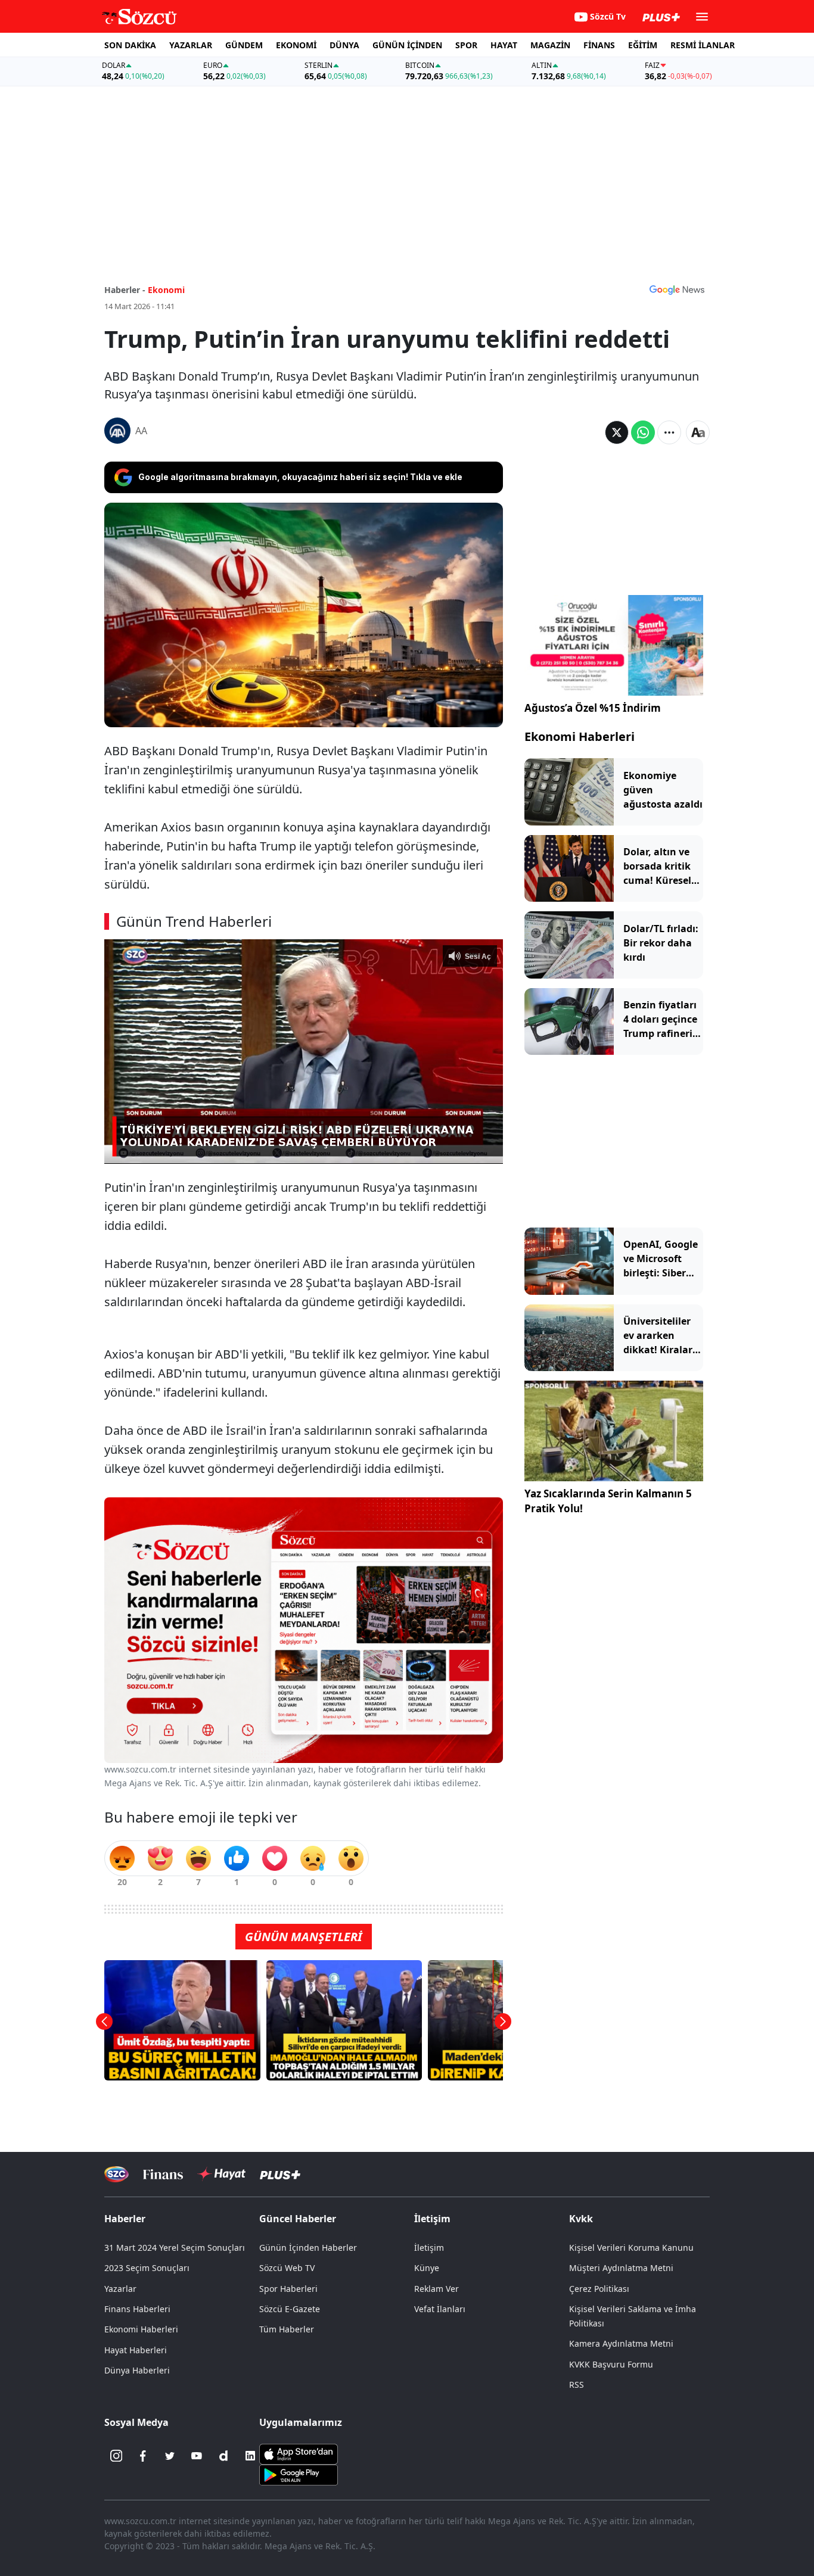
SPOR (466, 45)
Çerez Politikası (599, 2289)
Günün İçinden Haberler (308, 2248)
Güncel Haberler (298, 2219)
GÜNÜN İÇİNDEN (407, 45)
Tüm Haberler (287, 2329)
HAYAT (504, 45)
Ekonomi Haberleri (580, 736)
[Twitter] (170, 2456)
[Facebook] (143, 2456)
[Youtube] (197, 2456)
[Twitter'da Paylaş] (617, 432)
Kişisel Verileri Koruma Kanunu (631, 2248)
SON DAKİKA (130, 45)
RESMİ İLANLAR (703, 45)
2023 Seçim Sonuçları (147, 2268)
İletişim (429, 2248)
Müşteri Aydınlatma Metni (621, 2268)
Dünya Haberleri (137, 2370)
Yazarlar (120, 2289)
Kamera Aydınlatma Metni (621, 2343)
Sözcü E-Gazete (290, 2309)
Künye (427, 2268)
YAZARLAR (191, 45)
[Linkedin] (250, 2456)
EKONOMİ (296, 45)
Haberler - (125, 290)
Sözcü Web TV (287, 2268)
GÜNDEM (244, 45)
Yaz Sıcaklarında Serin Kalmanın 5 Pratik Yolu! (608, 1501)
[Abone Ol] (677, 289)
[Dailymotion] (223, 2456)
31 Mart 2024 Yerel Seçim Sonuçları (175, 2248)
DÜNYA (344, 45)
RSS (577, 2385)
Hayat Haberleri (136, 2350)
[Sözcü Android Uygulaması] (299, 2474)
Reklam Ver (436, 2289)
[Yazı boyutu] (698, 432)
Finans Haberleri (137, 2309)
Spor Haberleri (288, 2289)
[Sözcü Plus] (280, 2174)
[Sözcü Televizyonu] (116, 2174)
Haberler (125, 2219)
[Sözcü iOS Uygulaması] (299, 2453)
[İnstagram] (116, 2456)
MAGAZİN (550, 45)
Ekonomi (166, 290)
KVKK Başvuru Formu (611, 2364)
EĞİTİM (643, 45)
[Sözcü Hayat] (221, 2174)
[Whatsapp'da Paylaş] (643, 432)
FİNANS (599, 45)
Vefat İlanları (440, 2309)
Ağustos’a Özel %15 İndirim (593, 708)
